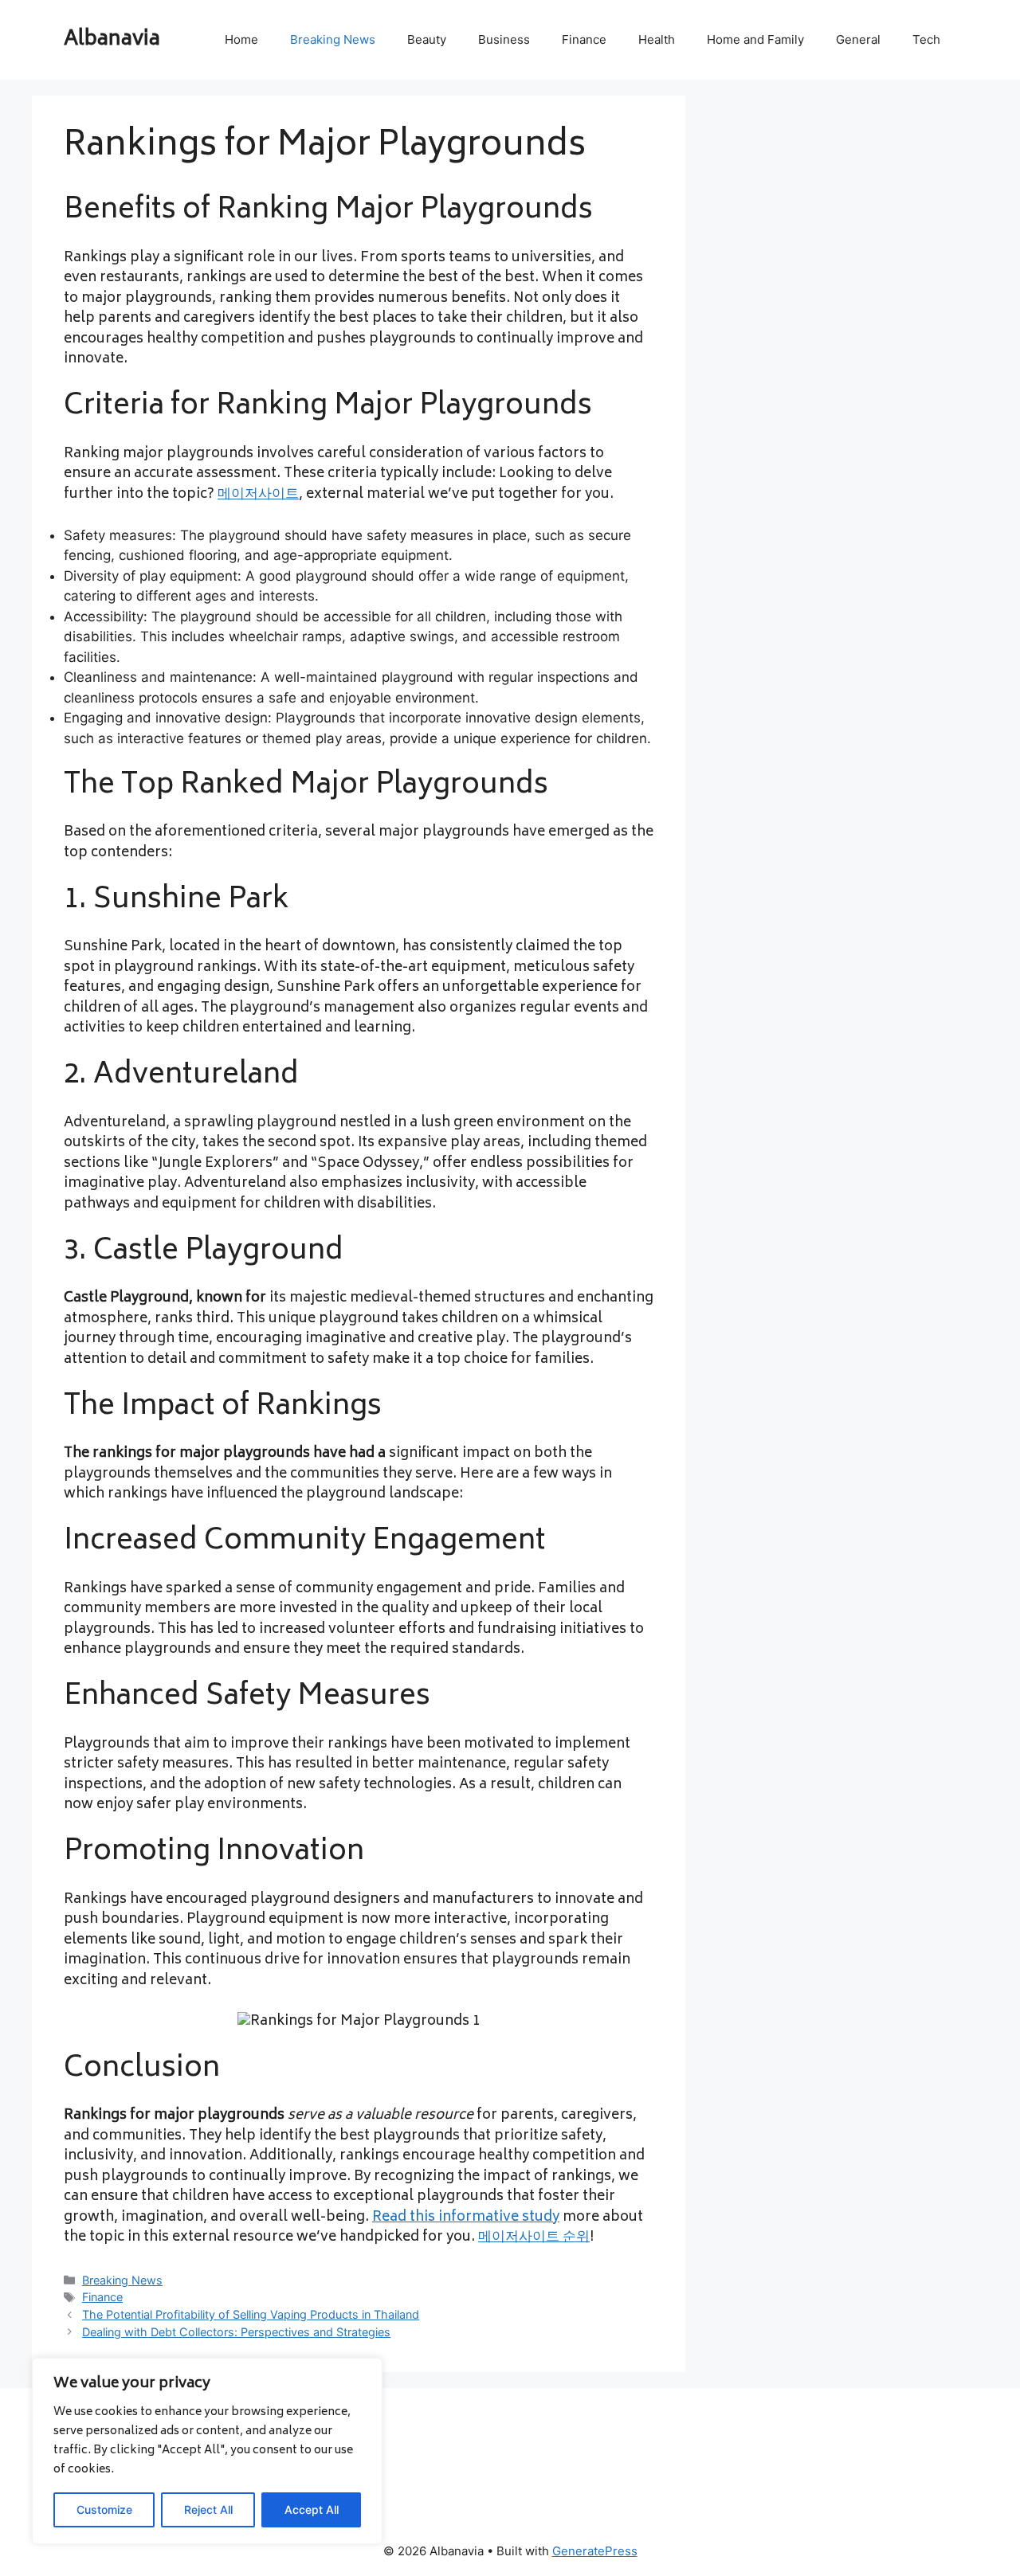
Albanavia (112, 40)
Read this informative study (466, 2218)
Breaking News (333, 39)
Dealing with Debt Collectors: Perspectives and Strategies (236, 2332)
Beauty (427, 39)
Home (241, 39)
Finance (584, 39)
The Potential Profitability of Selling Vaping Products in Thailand (251, 2314)
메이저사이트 (258, 495)
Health (657, 39)
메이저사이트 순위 (534, 2237)
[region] (207, 2451)
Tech (926, 39)
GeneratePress (595, 2551)
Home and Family (755, 39)
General (858, 39)
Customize (104, 2509)
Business (504, 39)
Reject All (208, 2509)
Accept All (312, 2509)
